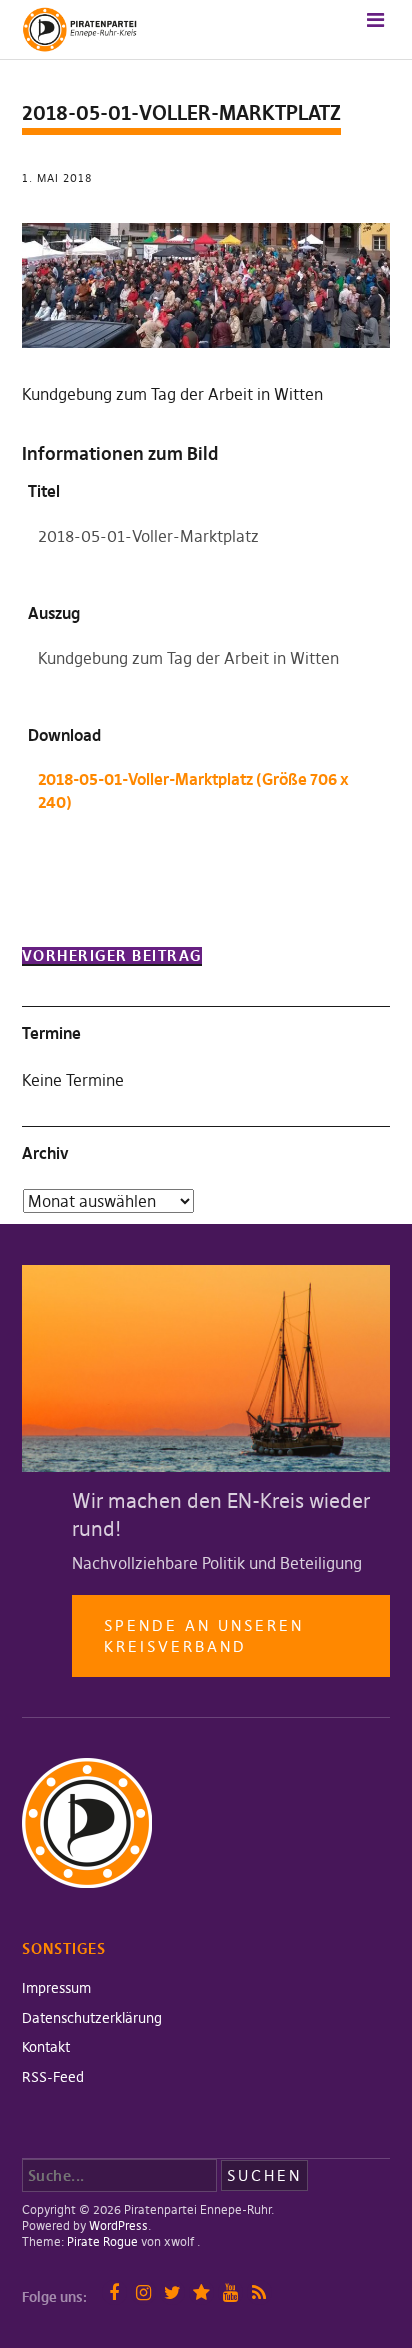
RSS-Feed (53, 2077)
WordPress (118, 2225)
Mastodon (201, 2292)
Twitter (172, 2292)
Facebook (114, 2292)
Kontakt (46, 2047)
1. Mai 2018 (57, 178)
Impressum (56, 1988)
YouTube (230, 2292)
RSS (259, 2292)
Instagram (143, 2292)
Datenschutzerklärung (92, 2018)
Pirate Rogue (102, 2241)
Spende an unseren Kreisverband (204, 1636)
